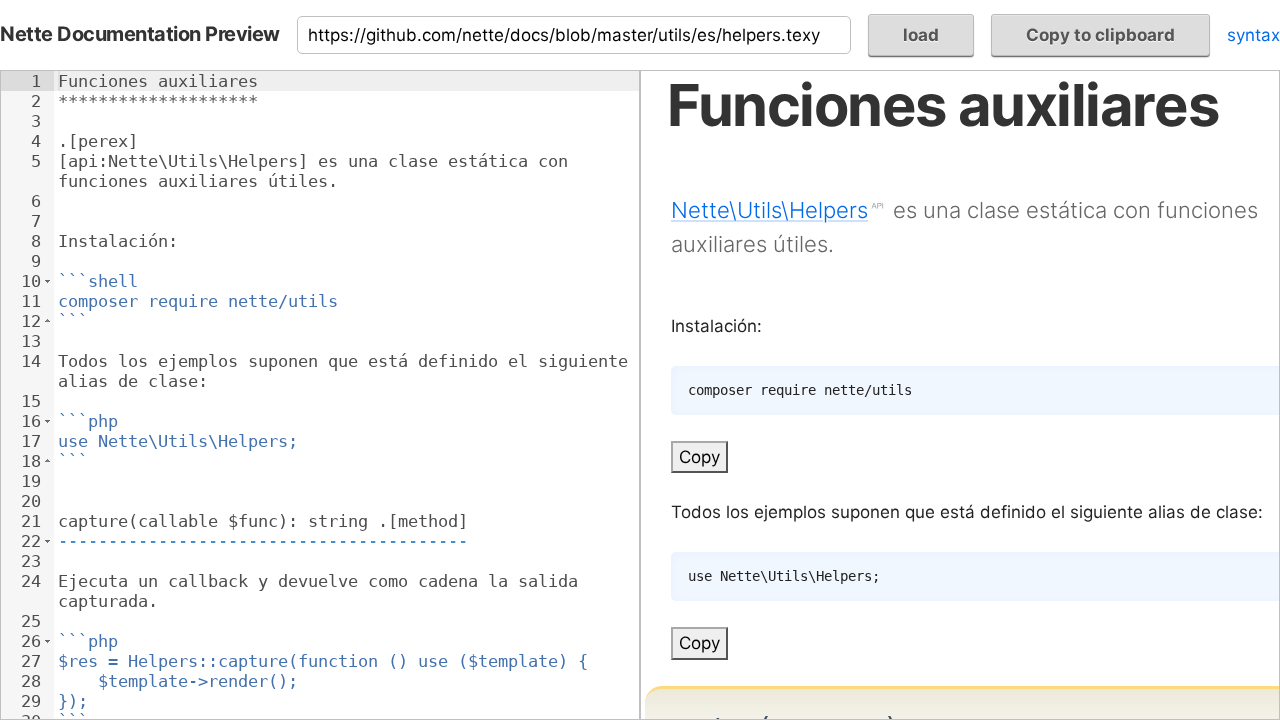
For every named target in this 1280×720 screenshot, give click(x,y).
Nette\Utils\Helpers (769, 210)
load (921, 35)
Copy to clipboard (1100, 35)
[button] (47, 281)
